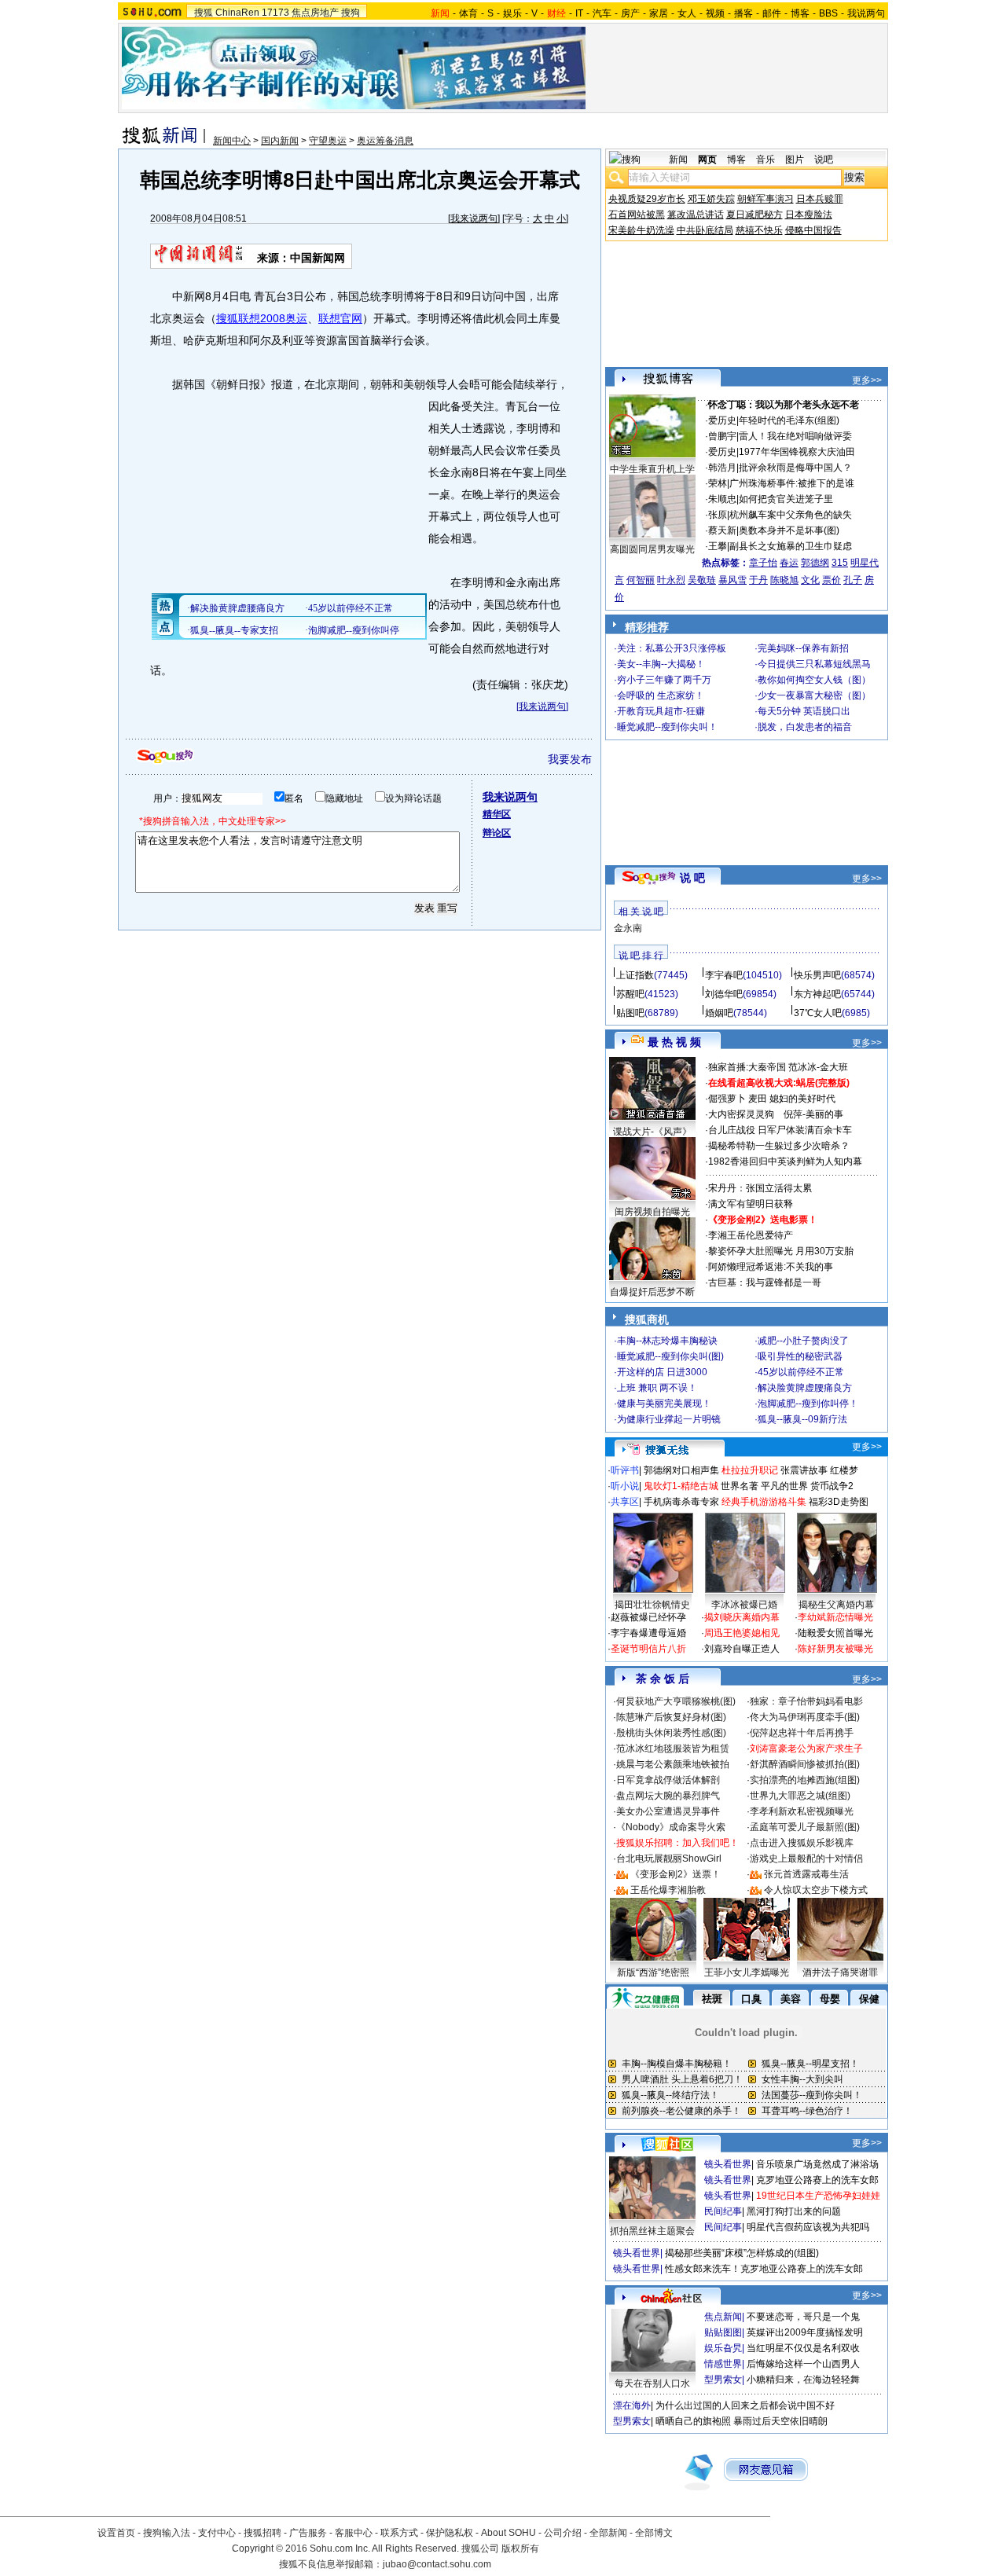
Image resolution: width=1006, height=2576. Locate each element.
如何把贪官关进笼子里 (786, 499)
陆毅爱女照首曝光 (835, 1633)
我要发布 (570, 759)
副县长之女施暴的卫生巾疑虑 (791, 546)
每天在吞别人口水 (652, 2383)
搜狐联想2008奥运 (262, 318)
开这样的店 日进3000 (662, 1372)
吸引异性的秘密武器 (800, 1356)
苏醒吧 (630, 994)
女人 (687, 13)
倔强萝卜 (727, 1099)
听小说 (625, 1486)
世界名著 (740, 1486)
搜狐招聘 (263, 2533)
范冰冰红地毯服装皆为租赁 (673, 1749)
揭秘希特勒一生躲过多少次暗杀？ (779, 1146)
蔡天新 (722, 530)
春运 (789, 563)
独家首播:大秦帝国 (747, 1067)
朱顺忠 (722, 499)
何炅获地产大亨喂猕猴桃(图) (676, 1701)
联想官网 (340, 318)
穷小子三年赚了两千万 (664, 680)
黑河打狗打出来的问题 (794, 2211)
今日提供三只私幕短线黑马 (814, 664)
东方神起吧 (817, 994)
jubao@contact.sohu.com (437, 2564)
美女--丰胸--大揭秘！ (661, 664)
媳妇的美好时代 (802, 1099)
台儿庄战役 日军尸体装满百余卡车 (780, 1130)
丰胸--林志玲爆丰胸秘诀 (667, 1341)
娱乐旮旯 (723, 2348)
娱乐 (512, 13)
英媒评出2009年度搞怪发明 (805, 2332)
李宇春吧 (724, 975)
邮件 (772, 13)
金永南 (628, 928)
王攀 (718, 546)
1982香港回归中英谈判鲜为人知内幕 (785, 1161)
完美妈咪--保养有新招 (803, 648)
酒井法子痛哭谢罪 (840, 1972)
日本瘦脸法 (809, 215)
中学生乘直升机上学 (652, 469)
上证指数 (635, 975)
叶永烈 (671, 580)
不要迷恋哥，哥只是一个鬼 (803, 2317)
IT (579, 13)
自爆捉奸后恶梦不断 (652, 1292)
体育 (468, 13)
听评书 (625, 1470)
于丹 (758, 580)
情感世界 (723, 2364)
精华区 (497, 814)
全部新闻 (608, 2533)
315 (840, 563)
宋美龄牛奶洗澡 (641, 230)
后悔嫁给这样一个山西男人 (803, 2364)
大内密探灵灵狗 (741, 1114)
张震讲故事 (804, 1470)
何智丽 (641, 580)
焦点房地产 (315, 13)
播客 (743, 13)
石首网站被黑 (637, 215)
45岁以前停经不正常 (801, 1372)
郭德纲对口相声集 (681, 1470)
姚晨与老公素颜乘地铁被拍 (673, 1764)
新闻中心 (232, 141)
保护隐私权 (450, 2533)
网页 (707, 160)
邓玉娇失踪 (711, 199)
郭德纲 (815, 563)
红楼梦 (844, 1470)
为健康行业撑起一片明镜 (669, 1419)
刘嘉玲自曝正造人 (742, 1649)
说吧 (824, 160)
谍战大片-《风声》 (652, 1132)
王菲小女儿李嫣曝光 (747, 1972)
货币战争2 (832, 1486)
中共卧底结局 (705, 230)
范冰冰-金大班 (818, 1067)
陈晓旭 (784, 580)
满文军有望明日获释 (751, 1204)
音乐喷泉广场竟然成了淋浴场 (817, 2164)
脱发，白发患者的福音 (805, 727)
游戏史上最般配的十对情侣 (806, 1859)
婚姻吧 (719, 1013)
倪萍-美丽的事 (813, 1114)
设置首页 (116, 2533)
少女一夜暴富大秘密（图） (814, 695)
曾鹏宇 (722, 436)
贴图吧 (630, 1013)
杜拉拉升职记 (750, 1470)
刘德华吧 (724, 994)
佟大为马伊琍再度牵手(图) (805, 1717)
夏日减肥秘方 (754, 215)
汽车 (602, 13)
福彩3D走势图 (839, 1502)
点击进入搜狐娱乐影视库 (802, 1843)
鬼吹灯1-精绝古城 (681, 1486)
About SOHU (509, 2533)
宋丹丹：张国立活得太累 (760, 1188)
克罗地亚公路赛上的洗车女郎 (817, 2180)
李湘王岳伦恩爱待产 (751, 1235)
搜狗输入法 (167, 2533)
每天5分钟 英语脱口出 (804, 711)
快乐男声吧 (817, 975)
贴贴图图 (723, 2332)
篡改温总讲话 (696, 215)
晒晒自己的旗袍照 (693, 2421)
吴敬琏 (702, 580)
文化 (810, 580)
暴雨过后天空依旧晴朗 (780, 2421)
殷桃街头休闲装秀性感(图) (671, 1733)
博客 (800, 13)
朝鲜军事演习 (766, 199)
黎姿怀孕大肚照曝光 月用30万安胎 (781, 1251)
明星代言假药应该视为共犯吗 (808, 2227)
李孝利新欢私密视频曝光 (802, 1811)
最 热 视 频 (674, 1042)
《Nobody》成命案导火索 (671, 1827)
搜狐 (204, 13)
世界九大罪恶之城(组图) (800, 1796)
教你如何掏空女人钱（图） (814, 680)
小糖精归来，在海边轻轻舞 (803, 2380)
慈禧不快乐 (759, 230)
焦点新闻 (723, 2317)
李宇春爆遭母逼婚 (648, 1633)
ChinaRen (237, 13)
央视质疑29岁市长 (647, 199)
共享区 (625, 1502)
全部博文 (654, 2533)
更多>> (867, 380)
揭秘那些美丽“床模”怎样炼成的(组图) (742, 2253)
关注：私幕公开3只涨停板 (672, 648)
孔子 (853, 580)
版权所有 (520, 2548)
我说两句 (866, 13)
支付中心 (217, 2533)
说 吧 (692, 878)
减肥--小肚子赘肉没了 (803, 1341)
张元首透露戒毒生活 (806, 1874)
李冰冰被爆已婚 (744, 1605)
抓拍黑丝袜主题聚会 (652, 2231)
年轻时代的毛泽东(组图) (789, 420)
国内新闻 (280, 141)
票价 (832, 580)
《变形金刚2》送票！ (676, 1874)
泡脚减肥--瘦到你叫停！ (808, 1404)
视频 (715, 13)
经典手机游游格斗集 (764, 1502)
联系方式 (399, 2533)
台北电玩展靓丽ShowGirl (669, 1859)
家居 (659, 13)
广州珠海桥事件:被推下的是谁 (792, 483)
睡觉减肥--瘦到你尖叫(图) (670, 1356)
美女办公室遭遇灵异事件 (668, 1811)
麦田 (758, 1099)
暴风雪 (732, 580)
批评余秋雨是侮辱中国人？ (795, 468)
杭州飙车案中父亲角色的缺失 (791, 515)
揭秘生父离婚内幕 (836, 1605)
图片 (795, 160)
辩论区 (497, 833)
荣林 (718, 483)
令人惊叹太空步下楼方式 (816, 1890)
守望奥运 (328, 141)
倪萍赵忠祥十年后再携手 (802, 1733)
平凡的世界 (784, 1486)
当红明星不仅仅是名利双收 (803, 2348)
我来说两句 (474, 218)
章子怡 (763, 563)
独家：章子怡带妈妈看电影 (806, 1701)
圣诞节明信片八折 (648, 1649)
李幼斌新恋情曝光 (835, 1617)
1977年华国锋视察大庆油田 (797, 452)
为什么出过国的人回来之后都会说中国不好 (745, 2405)
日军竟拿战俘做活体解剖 (668, 1780)
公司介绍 (563, 2533)
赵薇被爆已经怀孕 (648, 1617)
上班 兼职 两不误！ (657, 1388)
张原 (718, 515)
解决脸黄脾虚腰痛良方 (805, 1388)
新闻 (678, 160)
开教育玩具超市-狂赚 (661, 711)
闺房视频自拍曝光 (652, 1212)
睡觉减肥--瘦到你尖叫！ (667, 727)
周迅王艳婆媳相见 (742, 1633)
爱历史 (722, 420)
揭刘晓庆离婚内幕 (742, 1617)
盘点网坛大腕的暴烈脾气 (668, 1796)
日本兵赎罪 (820, 199)
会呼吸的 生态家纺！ (661, 695)
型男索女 (723, 2380)
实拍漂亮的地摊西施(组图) (805, 1780)
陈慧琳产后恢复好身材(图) (671, 1717)
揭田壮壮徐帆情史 (652, 1605)
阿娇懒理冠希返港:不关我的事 (771, 1267)
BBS (828, 13)
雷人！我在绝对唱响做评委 (795, 436)
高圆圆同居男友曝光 (652, 549)
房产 (630, 13)
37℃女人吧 (818, 1013)
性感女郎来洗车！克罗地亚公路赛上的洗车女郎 (764, 2269)
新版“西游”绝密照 (653, 1972)
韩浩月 (722, 468)
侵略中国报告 (813, 230)
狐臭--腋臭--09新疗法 (802, 1419)
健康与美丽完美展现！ (664, 1404)
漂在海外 (632, 2405)
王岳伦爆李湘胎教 (668, 1890)
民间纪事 (723, 2211)
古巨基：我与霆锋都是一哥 (765, 1282)
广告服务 (308, 2533)
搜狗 (351, 13)
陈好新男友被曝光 (835, 1649)
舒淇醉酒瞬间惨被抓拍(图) (805, 1764)
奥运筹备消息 (385, 141)
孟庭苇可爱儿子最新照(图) (805, 1827)
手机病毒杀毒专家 (681, 1502)
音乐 (766, 160)
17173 (275, 13)
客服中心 (354, 2533)
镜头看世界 (728, 2164)
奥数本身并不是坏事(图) (789, 530)
